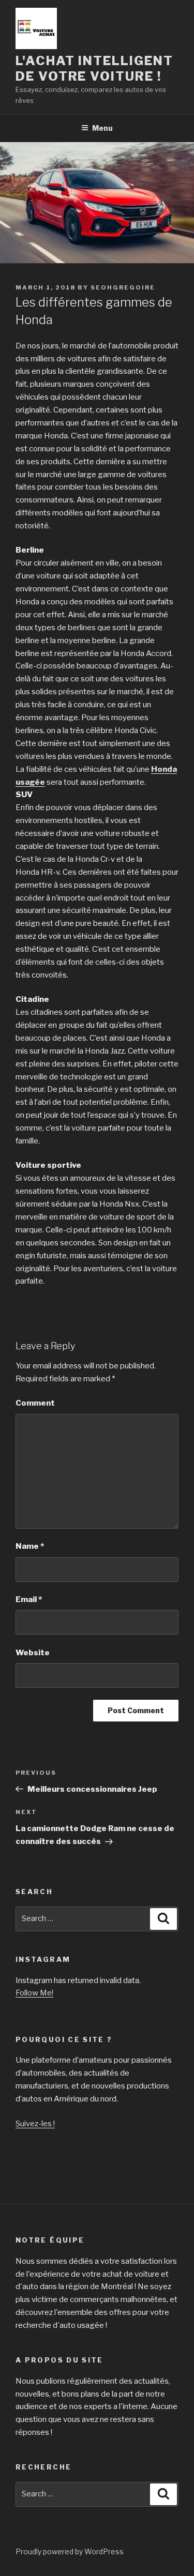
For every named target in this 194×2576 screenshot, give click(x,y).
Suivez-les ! (35, 2124)
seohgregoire (123, 287)
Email (29, 1599)
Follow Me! (34, 1993)
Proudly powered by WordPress (70, 2551)
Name (30, 1546)
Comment (35, 1403)
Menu (102, 128)
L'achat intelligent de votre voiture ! (94, 68)
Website (33, 1653)
